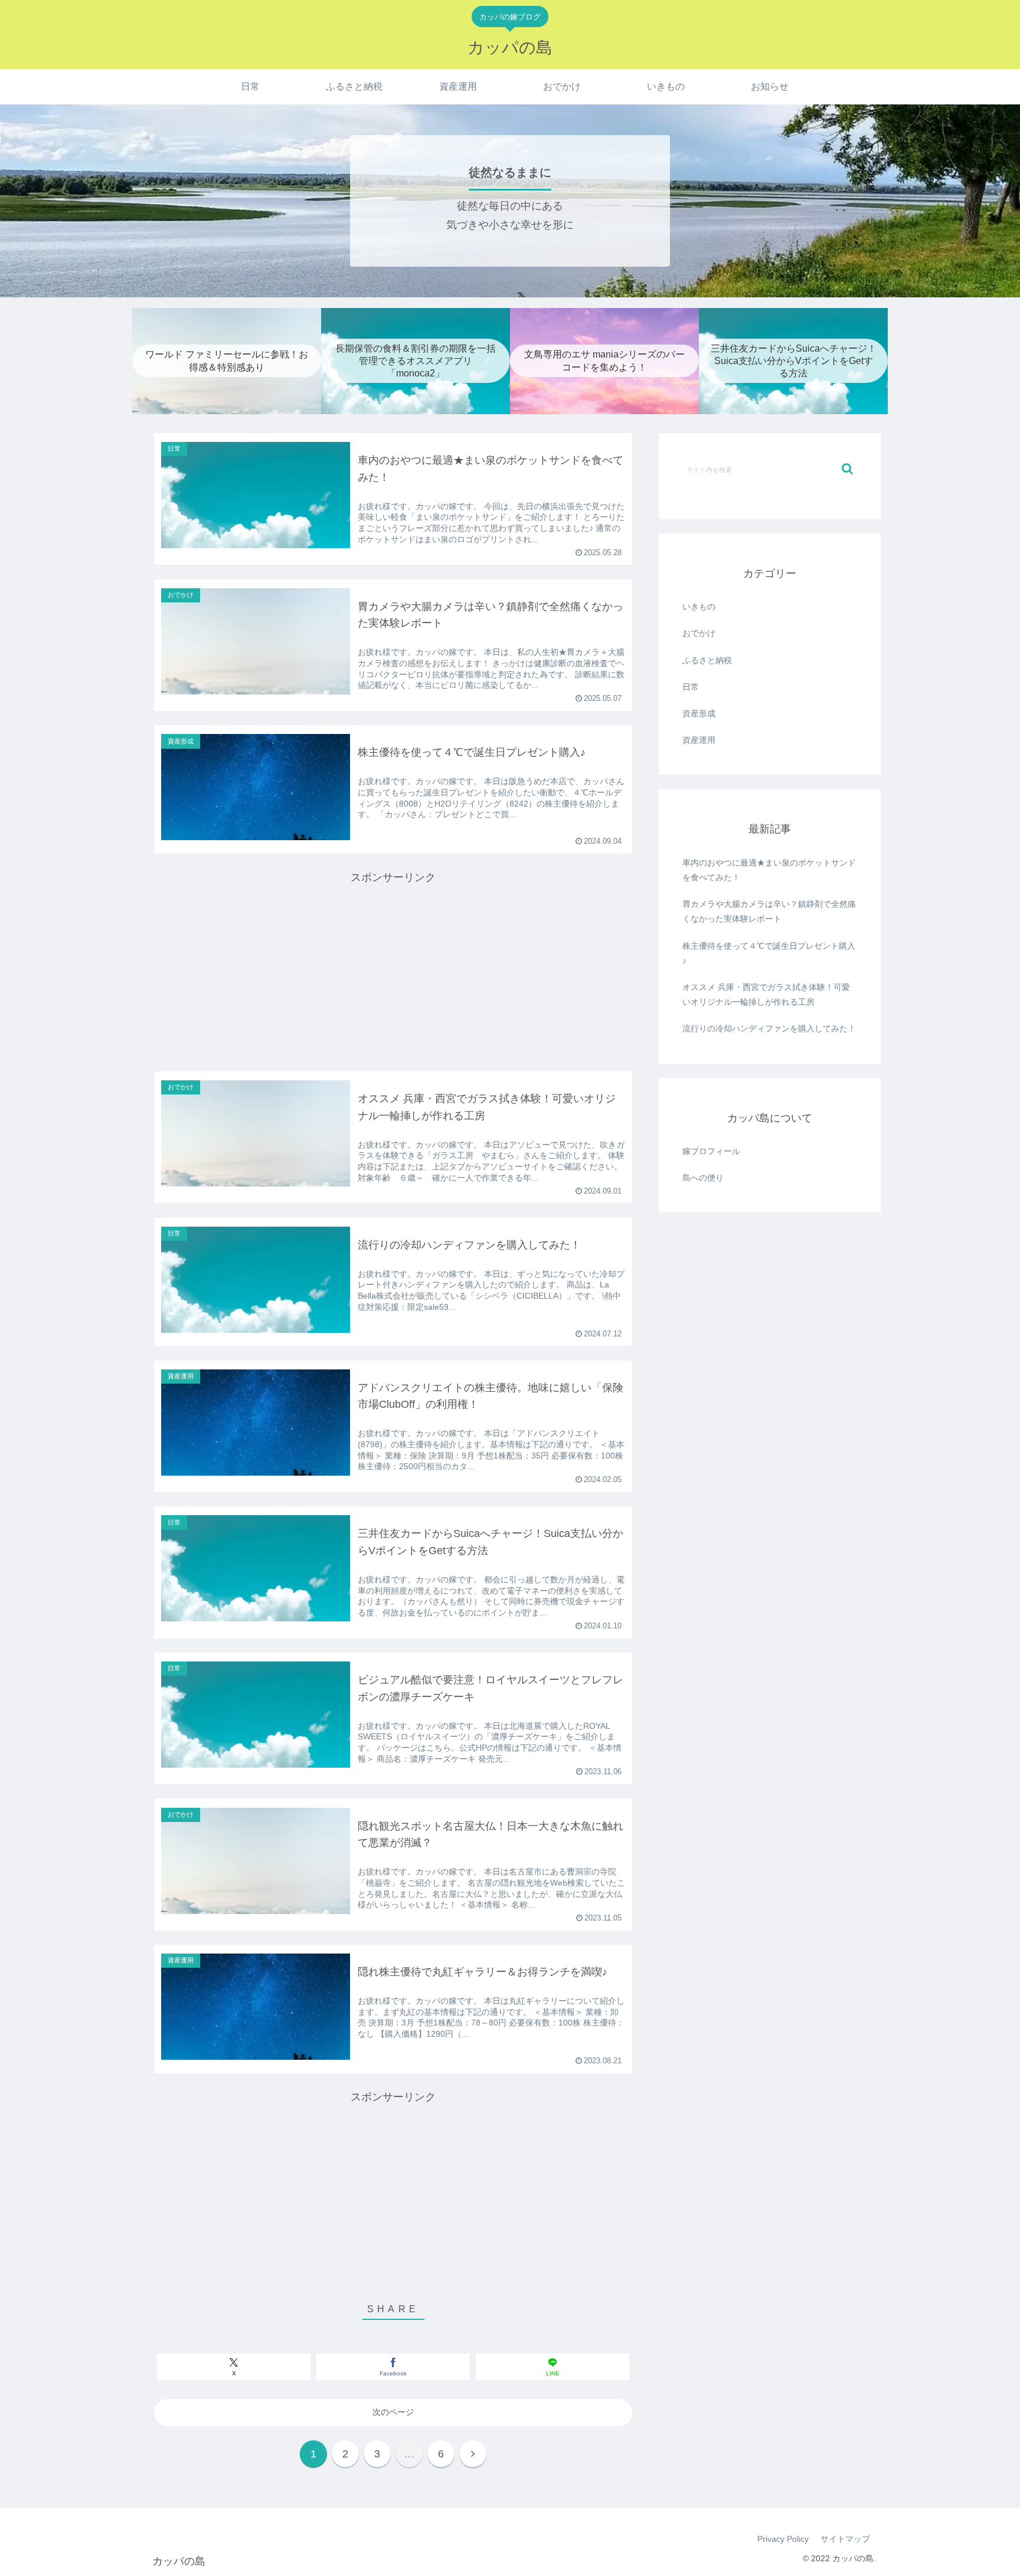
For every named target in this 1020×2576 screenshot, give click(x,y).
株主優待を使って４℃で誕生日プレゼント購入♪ (769, 953)
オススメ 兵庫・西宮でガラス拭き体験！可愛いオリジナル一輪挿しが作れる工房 (766, 994)
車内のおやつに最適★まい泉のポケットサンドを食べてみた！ (769, 870)
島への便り (703, 1178)
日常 (691, 687)
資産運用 (699, 740)
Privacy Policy (783, 2539)
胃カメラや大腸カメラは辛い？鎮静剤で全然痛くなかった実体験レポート (769, 911)
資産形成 (699, 713)
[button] (847, 469)
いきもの (699, 607)
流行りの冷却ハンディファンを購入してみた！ (769, 1028)
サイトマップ (845, 2539)
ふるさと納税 (707, 660)
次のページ (393, 2412)
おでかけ (699, 633)
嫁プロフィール (711, 1151)
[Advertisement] (393, 970)
